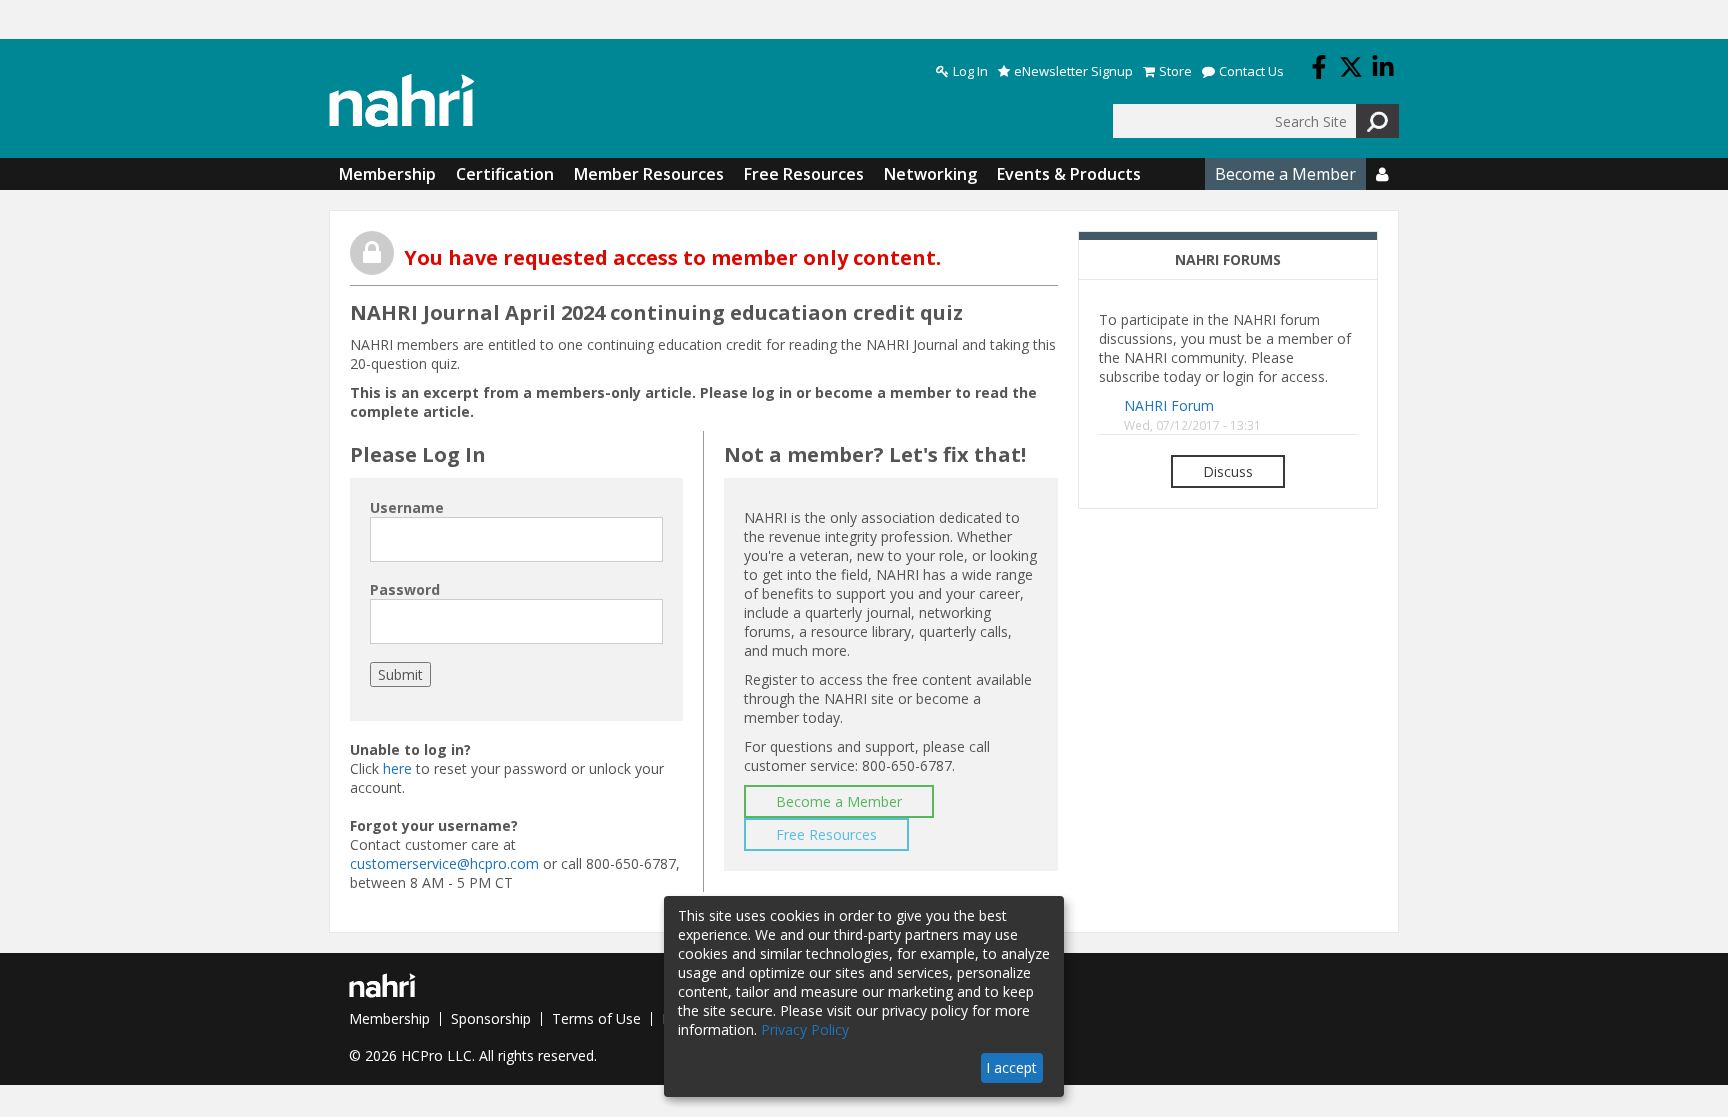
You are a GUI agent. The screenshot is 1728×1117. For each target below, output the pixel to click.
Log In (970, 71)
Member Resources (649, 174)
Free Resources (804, 174)
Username (407, 507)
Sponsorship (491, 1018)
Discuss (1228, 471)
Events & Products (1069, 174)
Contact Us (1251, 71)
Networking (930, 174)
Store (1175, 71)
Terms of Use (596, 1018)
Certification (505, 174)
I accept (1011, 1067)
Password (405, 589)
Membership (387, 174)
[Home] (402, 100)
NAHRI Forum (1169, 405)
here (397, 768)
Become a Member (1285, 174)
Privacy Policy (805, 1029)
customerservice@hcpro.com (444, 863)
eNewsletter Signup (1073, 71)
